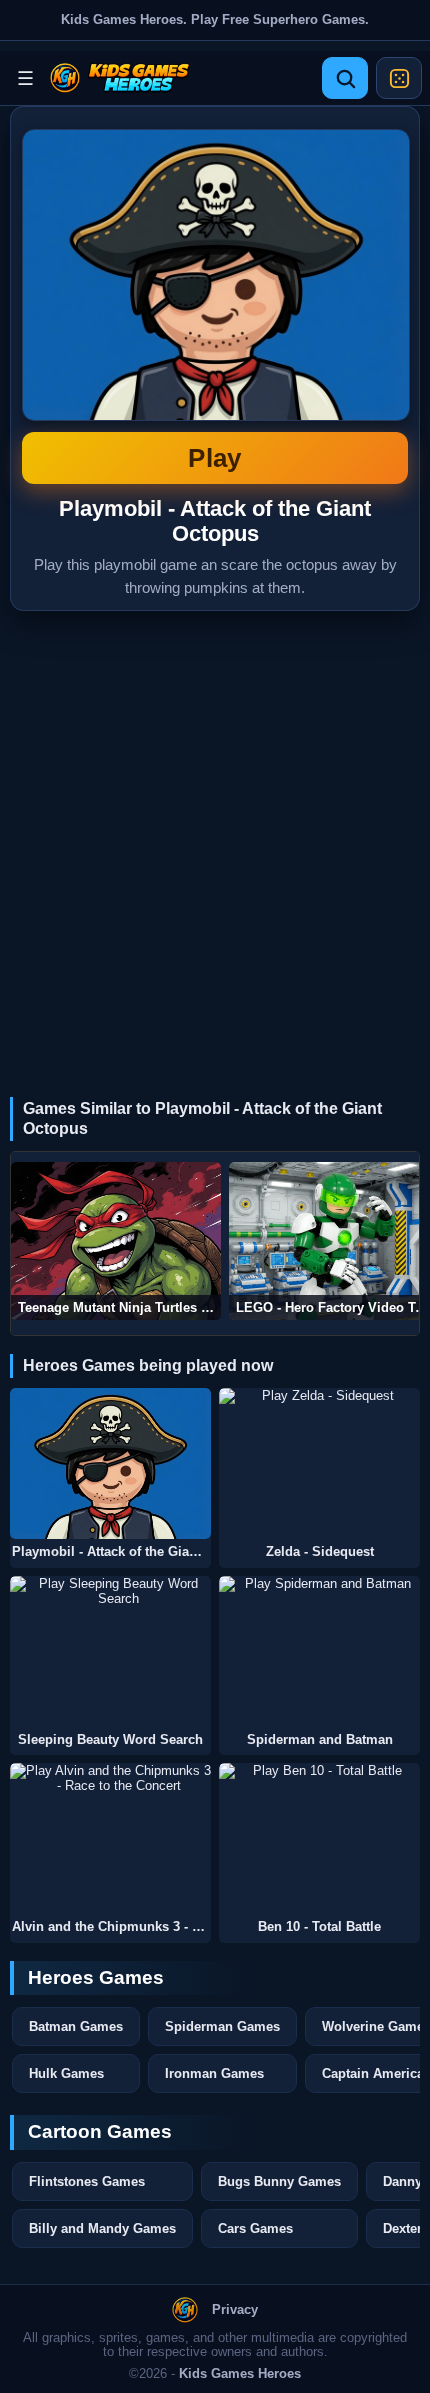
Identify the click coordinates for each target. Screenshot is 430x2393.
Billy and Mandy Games (102, 2228)
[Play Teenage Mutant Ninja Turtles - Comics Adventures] (116, 1241)
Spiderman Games (222, 2026)
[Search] (345, 78)
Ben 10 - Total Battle (319, 1927)
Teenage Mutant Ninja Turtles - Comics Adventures (119, 1307)
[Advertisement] (215, 836)
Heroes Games (96, 1977)
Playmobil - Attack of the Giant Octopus (215, 301)
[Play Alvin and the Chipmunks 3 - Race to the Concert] (110, 1838)
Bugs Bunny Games (279, 2181)
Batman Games (76, 2026)
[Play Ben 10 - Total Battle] (319, 1838)
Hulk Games (66, 2073)
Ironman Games (214, 2073)
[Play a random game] (399, 78)
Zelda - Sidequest (320, 1552)
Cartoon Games (100, 2131)
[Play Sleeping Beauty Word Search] (110, 1651)
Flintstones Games (87, 2181)
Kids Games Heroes (240, 2374)
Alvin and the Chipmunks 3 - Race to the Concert (111, 1927)
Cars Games (255, 2228)
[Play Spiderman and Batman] (319, 1651)
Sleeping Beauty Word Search (110, 1740)
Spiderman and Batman (320, 1740)
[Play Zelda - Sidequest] (319, 1463)
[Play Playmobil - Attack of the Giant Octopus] (110, 1463)
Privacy (235, 2310)
